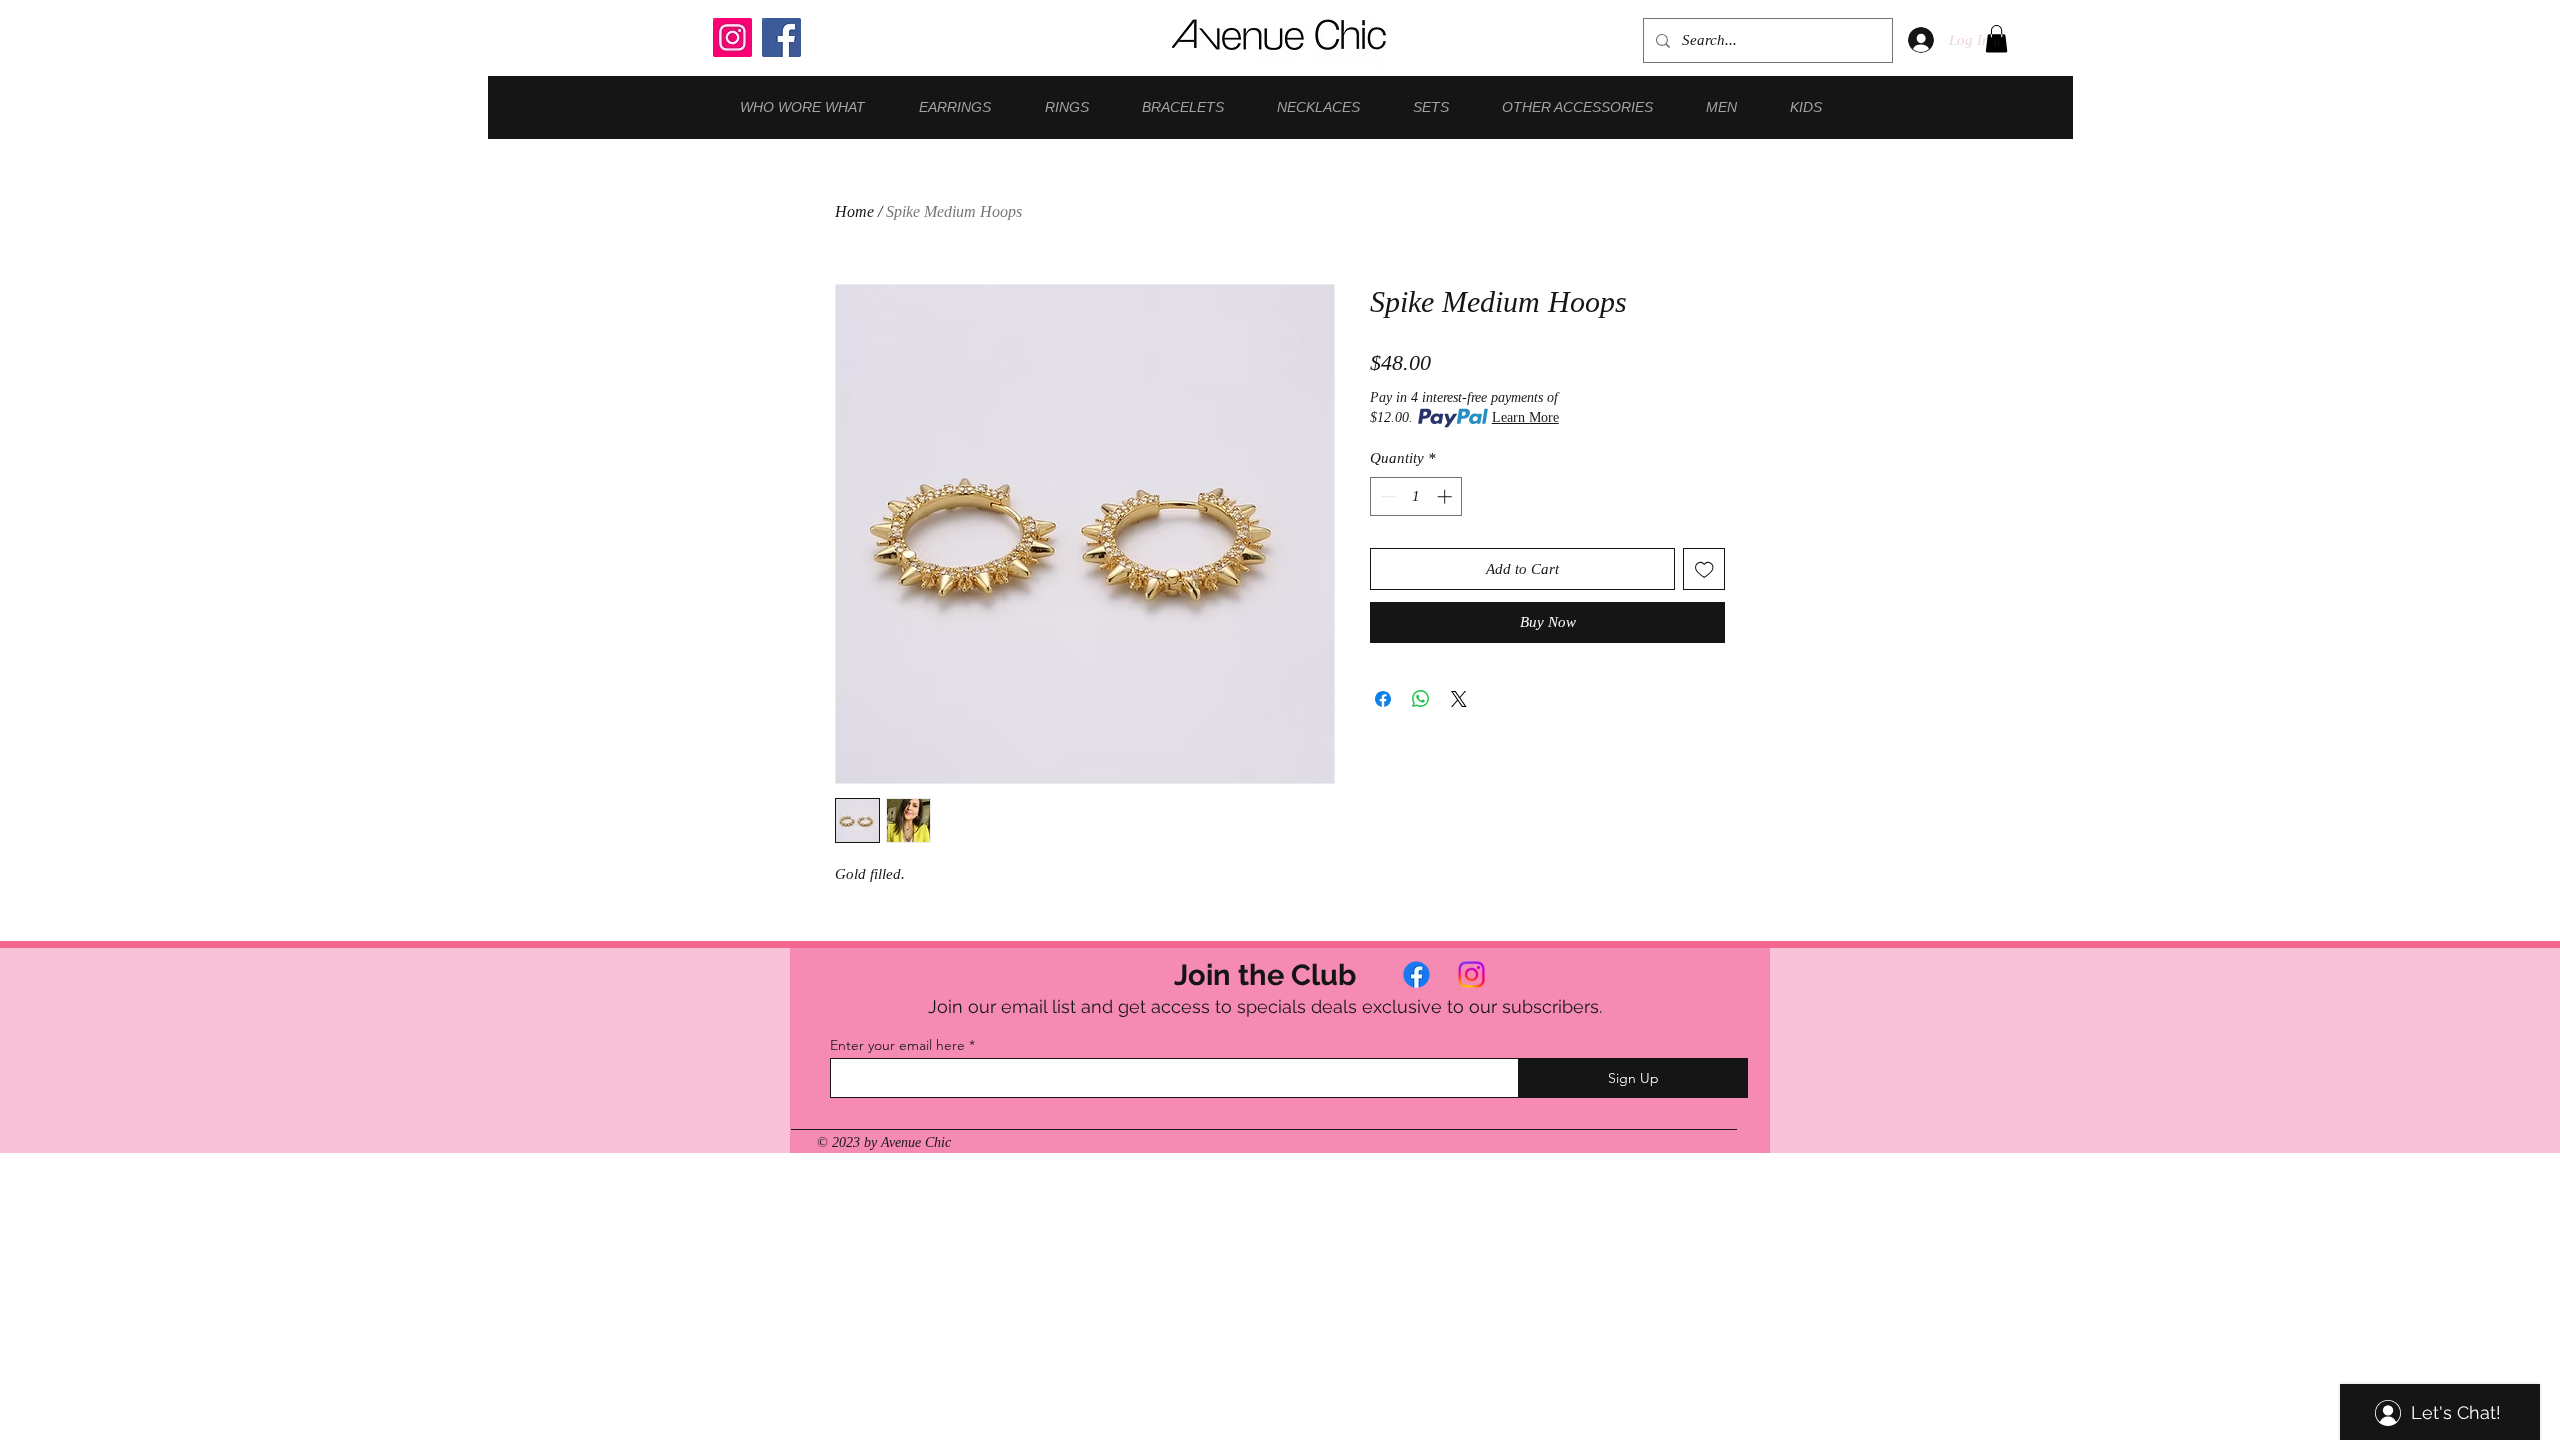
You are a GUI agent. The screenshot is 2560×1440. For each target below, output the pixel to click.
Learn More (1525, 417)
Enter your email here (897, 1045)
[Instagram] (732, 37)
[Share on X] (1459, 699)
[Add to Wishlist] (1704, 569)
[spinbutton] (1416, 496)
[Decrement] (1386, 496)
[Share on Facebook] (1383, 699)
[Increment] (1446, 496)
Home (854, 211)
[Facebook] (781, 37)
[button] (1996, 38)
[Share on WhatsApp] (1421, 699)
